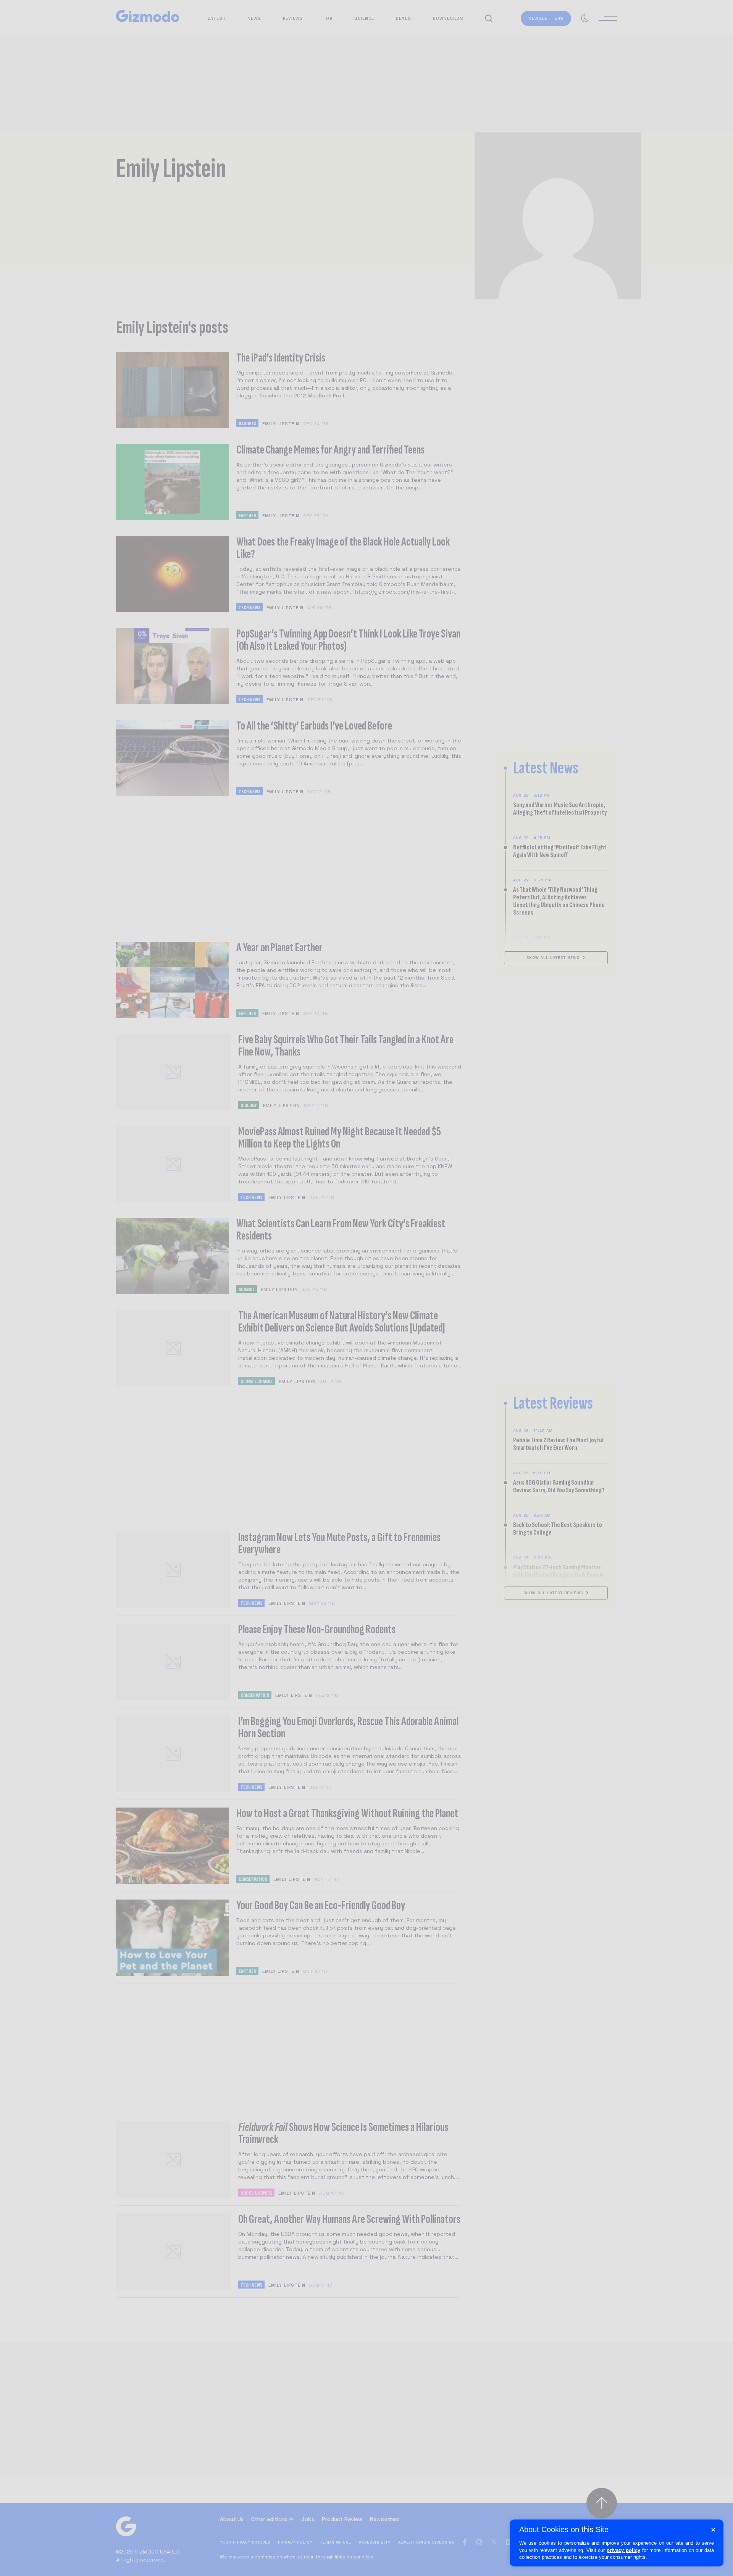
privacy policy (623, 2550)
